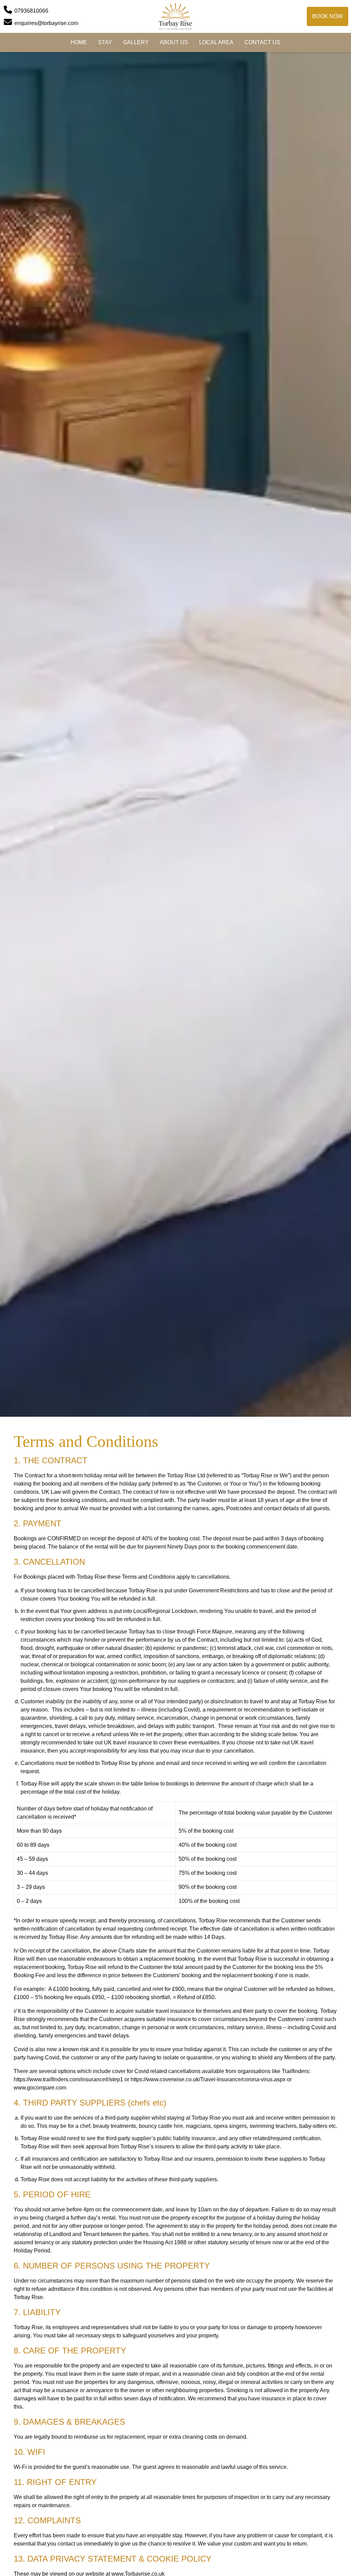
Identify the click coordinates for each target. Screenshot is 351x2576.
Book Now (328, 16)
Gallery (136, 42)
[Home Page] (175, 16)
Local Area (216, 42)
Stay (105, 42)
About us (174, 42)
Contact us (262, 42)
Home (79, 42)
